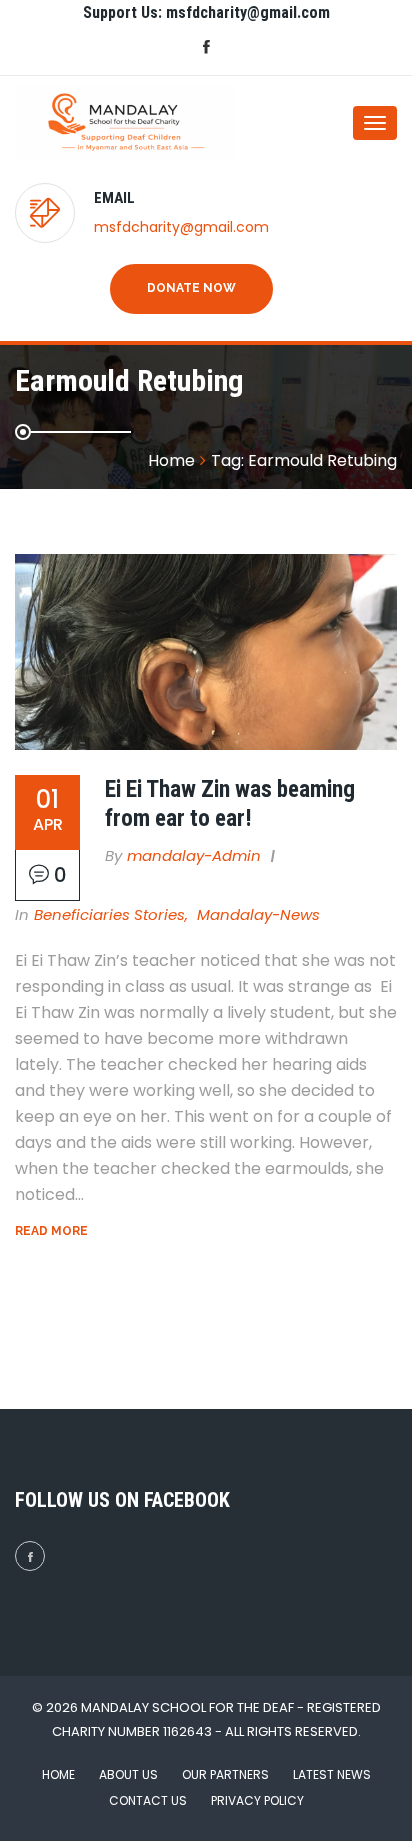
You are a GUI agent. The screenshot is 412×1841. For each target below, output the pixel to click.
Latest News (332, 1774)
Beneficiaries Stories (109, 914)
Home (58, 1774)
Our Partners (225, 1774)
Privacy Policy (257, 1800)
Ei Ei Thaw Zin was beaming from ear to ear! (230, 804)
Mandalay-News (258, 914)
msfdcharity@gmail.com (181, 227)
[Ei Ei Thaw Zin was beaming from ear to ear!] (206, 652)
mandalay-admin (194, 855)
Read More (51, 1231)
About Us (128, 1774)
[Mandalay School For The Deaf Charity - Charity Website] (95, 122)
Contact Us (148, 1800)
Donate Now (191, 288)
